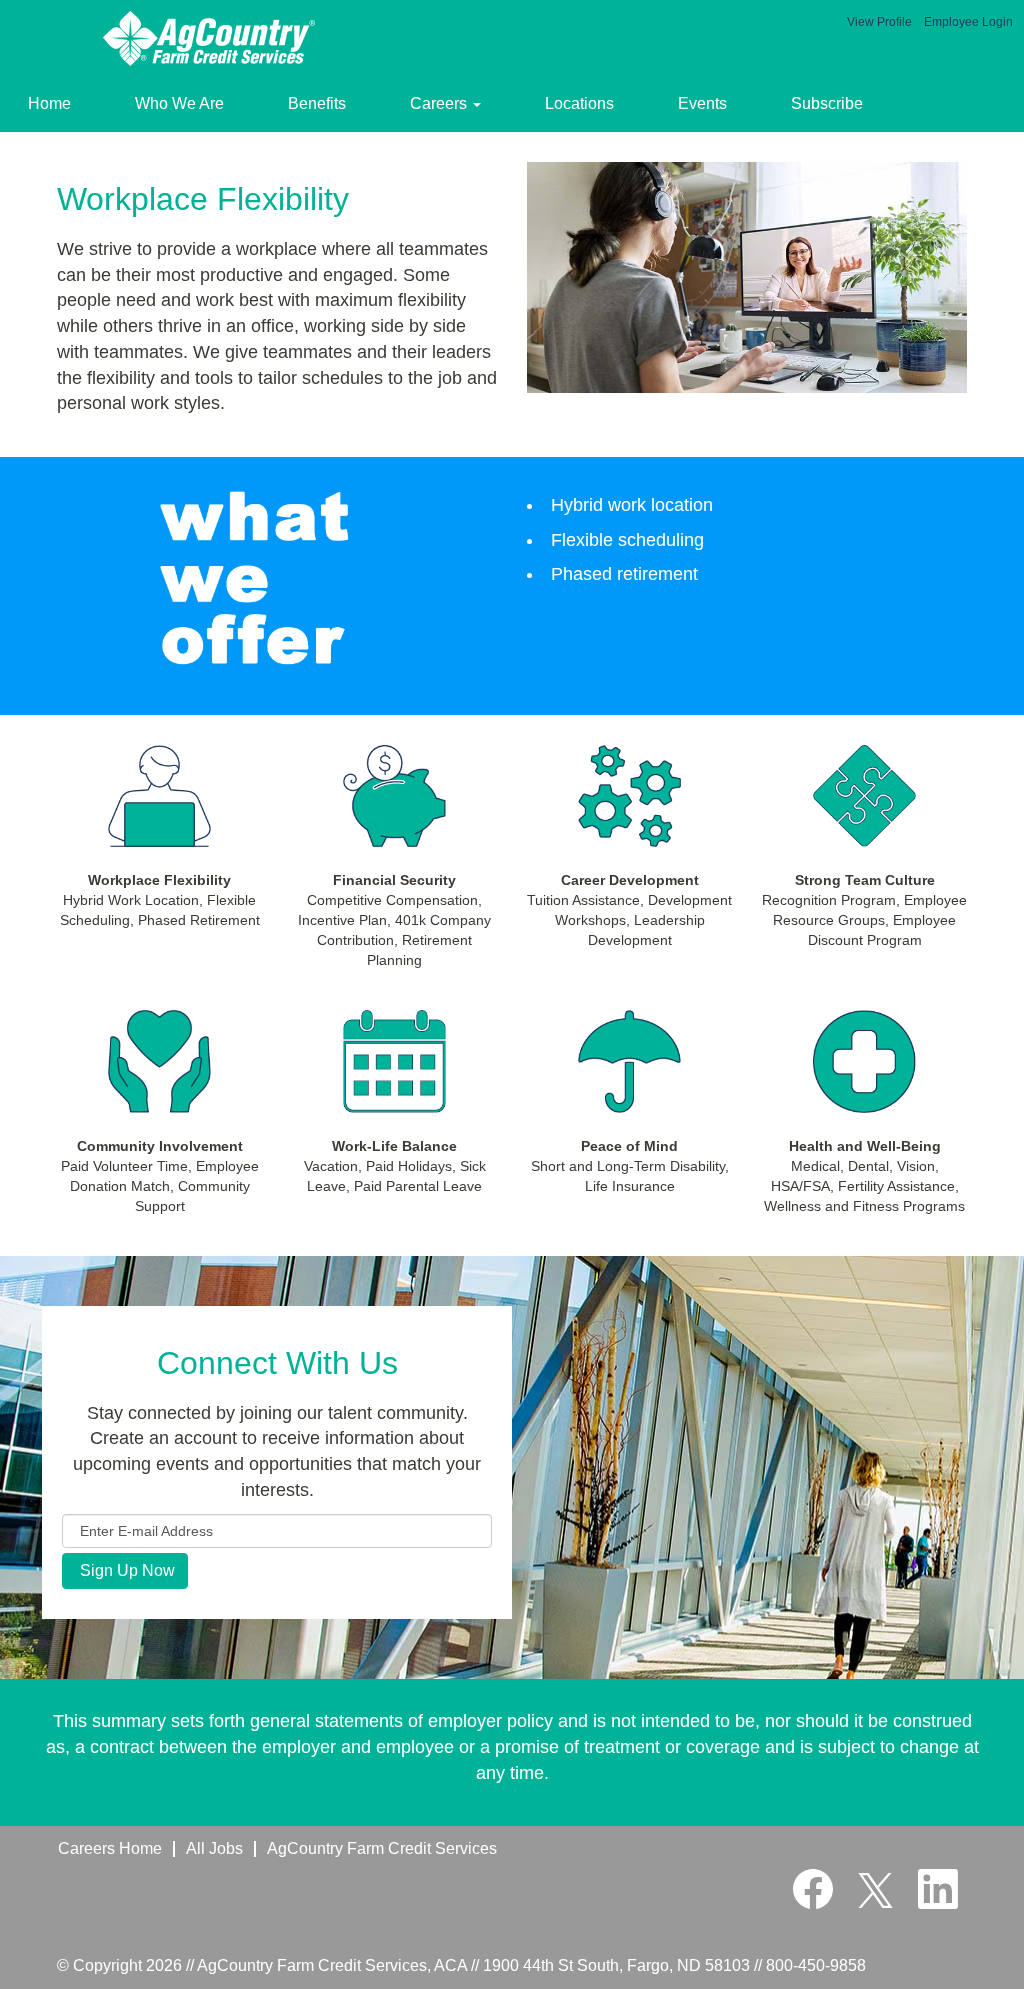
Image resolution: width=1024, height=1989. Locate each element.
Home (49, 103)
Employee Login (968, 22)
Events (702, 103)
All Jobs (214, 1848)
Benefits (317, 103)
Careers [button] (440, 103)
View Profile (879, 22)
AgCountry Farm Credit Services (382, 1848)
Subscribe (827, 103)
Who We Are (179, 103)
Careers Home (110, 1848)
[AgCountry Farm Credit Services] (211, 38)
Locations (579, 103)
